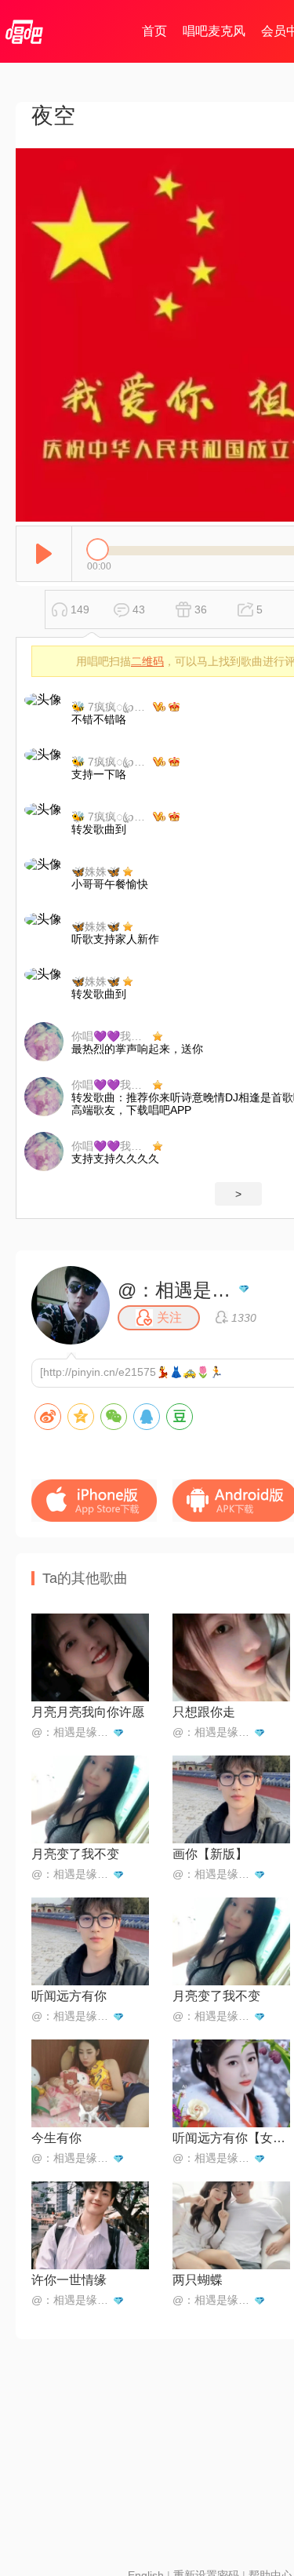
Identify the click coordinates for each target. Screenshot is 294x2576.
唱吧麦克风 (214, 31)
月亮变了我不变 (75, 1854)
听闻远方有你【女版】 (231, 2138)
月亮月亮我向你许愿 (88, 1712)
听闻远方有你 (69, 1996)
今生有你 (56, 2138)
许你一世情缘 (69, 2280)
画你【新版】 (210, 1854)
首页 (154, 31)
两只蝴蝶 (198, 2280)
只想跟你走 (204, 1712)
